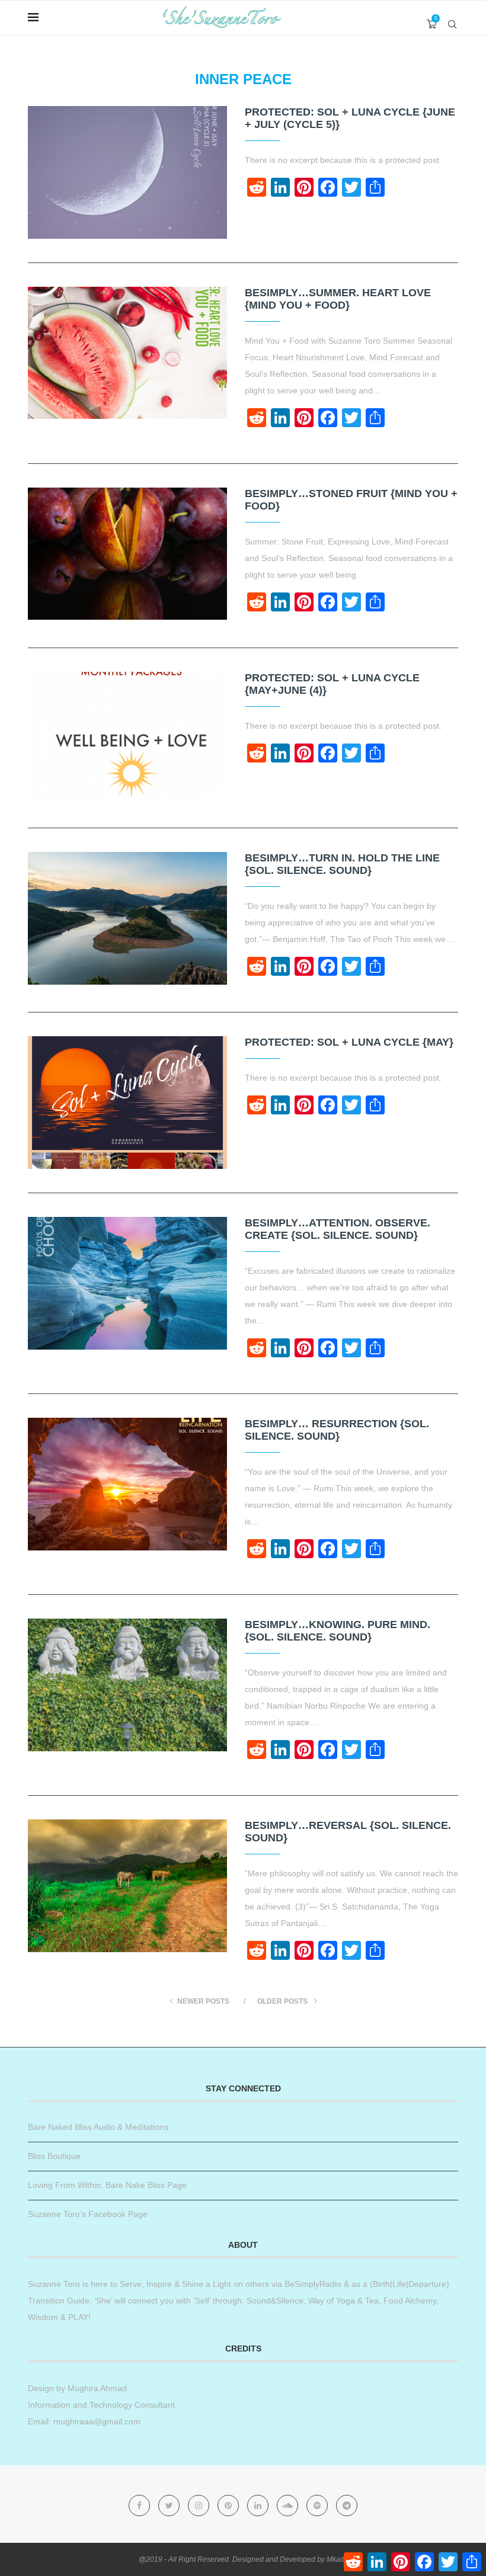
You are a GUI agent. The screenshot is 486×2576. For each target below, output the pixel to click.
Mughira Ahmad (96, 2388)
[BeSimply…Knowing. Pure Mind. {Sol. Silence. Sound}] (127, 1685)
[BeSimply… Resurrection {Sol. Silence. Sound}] (127, 1484)
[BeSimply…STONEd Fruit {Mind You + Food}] (127, 554)
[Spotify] (318, 2505)
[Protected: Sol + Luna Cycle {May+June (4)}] (127, 738)
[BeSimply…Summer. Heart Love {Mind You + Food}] (127, 353)
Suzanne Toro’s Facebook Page (88, 2214)
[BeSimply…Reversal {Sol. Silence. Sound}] (127, 1886)
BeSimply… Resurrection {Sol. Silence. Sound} (337, 1430)
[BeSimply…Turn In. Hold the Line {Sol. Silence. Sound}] (127, 918)
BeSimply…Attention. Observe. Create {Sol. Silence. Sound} (338, 1229)
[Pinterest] (229, 2505)
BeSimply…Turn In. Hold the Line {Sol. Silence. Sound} (342, 864)
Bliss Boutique (54, 2156)
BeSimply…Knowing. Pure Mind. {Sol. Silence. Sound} (338, 1631)
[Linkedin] (259, 2505)
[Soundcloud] (289, 2505)
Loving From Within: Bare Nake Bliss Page (107, 2185)
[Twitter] (170, 2505)
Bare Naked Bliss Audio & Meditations (98, 2127)
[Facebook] (140, 2505)
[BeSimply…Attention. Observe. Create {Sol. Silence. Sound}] (127, 1283)
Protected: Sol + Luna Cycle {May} (349, 1042)
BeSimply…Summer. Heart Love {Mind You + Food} (338, 299)
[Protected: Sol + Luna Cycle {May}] (127, 1103)
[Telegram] (347, 2505)
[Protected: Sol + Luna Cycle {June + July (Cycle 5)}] (127, 172)
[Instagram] (200, 2505)
